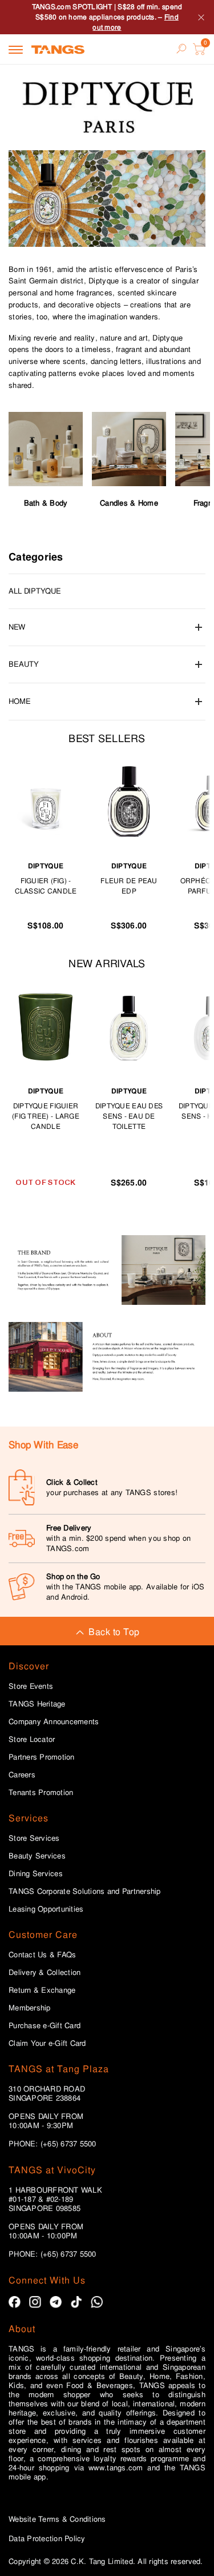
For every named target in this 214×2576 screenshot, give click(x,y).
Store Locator (32, 1740)
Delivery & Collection (45, 1973)
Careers (22, 1775)
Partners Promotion (42, 1757)
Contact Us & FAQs (42, 1955)
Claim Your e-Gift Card (47, 2044)
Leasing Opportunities (46, 1909)
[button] (107, 199)
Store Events (31, 1686)
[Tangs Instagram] (35, 2302)
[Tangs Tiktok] (76, 2302)
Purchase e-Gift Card (45, 2026)
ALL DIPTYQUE (35, 591)
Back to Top (114, 1632)
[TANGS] (58, 49)
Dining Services (36, 1874)
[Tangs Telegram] (56, 2302)
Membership (30, 2008)
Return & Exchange (42, 1990)
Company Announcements (54, 1722)
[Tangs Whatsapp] (97, 2302)
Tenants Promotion (41, 1793)
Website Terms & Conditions (57, 2519)
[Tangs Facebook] (15, 2302)
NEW (17, 627)
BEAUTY (24, 664)
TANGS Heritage (37, 1704)
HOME (20, 701)
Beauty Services (37, 1856)
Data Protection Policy (47, 2539)
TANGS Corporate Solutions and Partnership (85, 1892)
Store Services (34, 1838)
